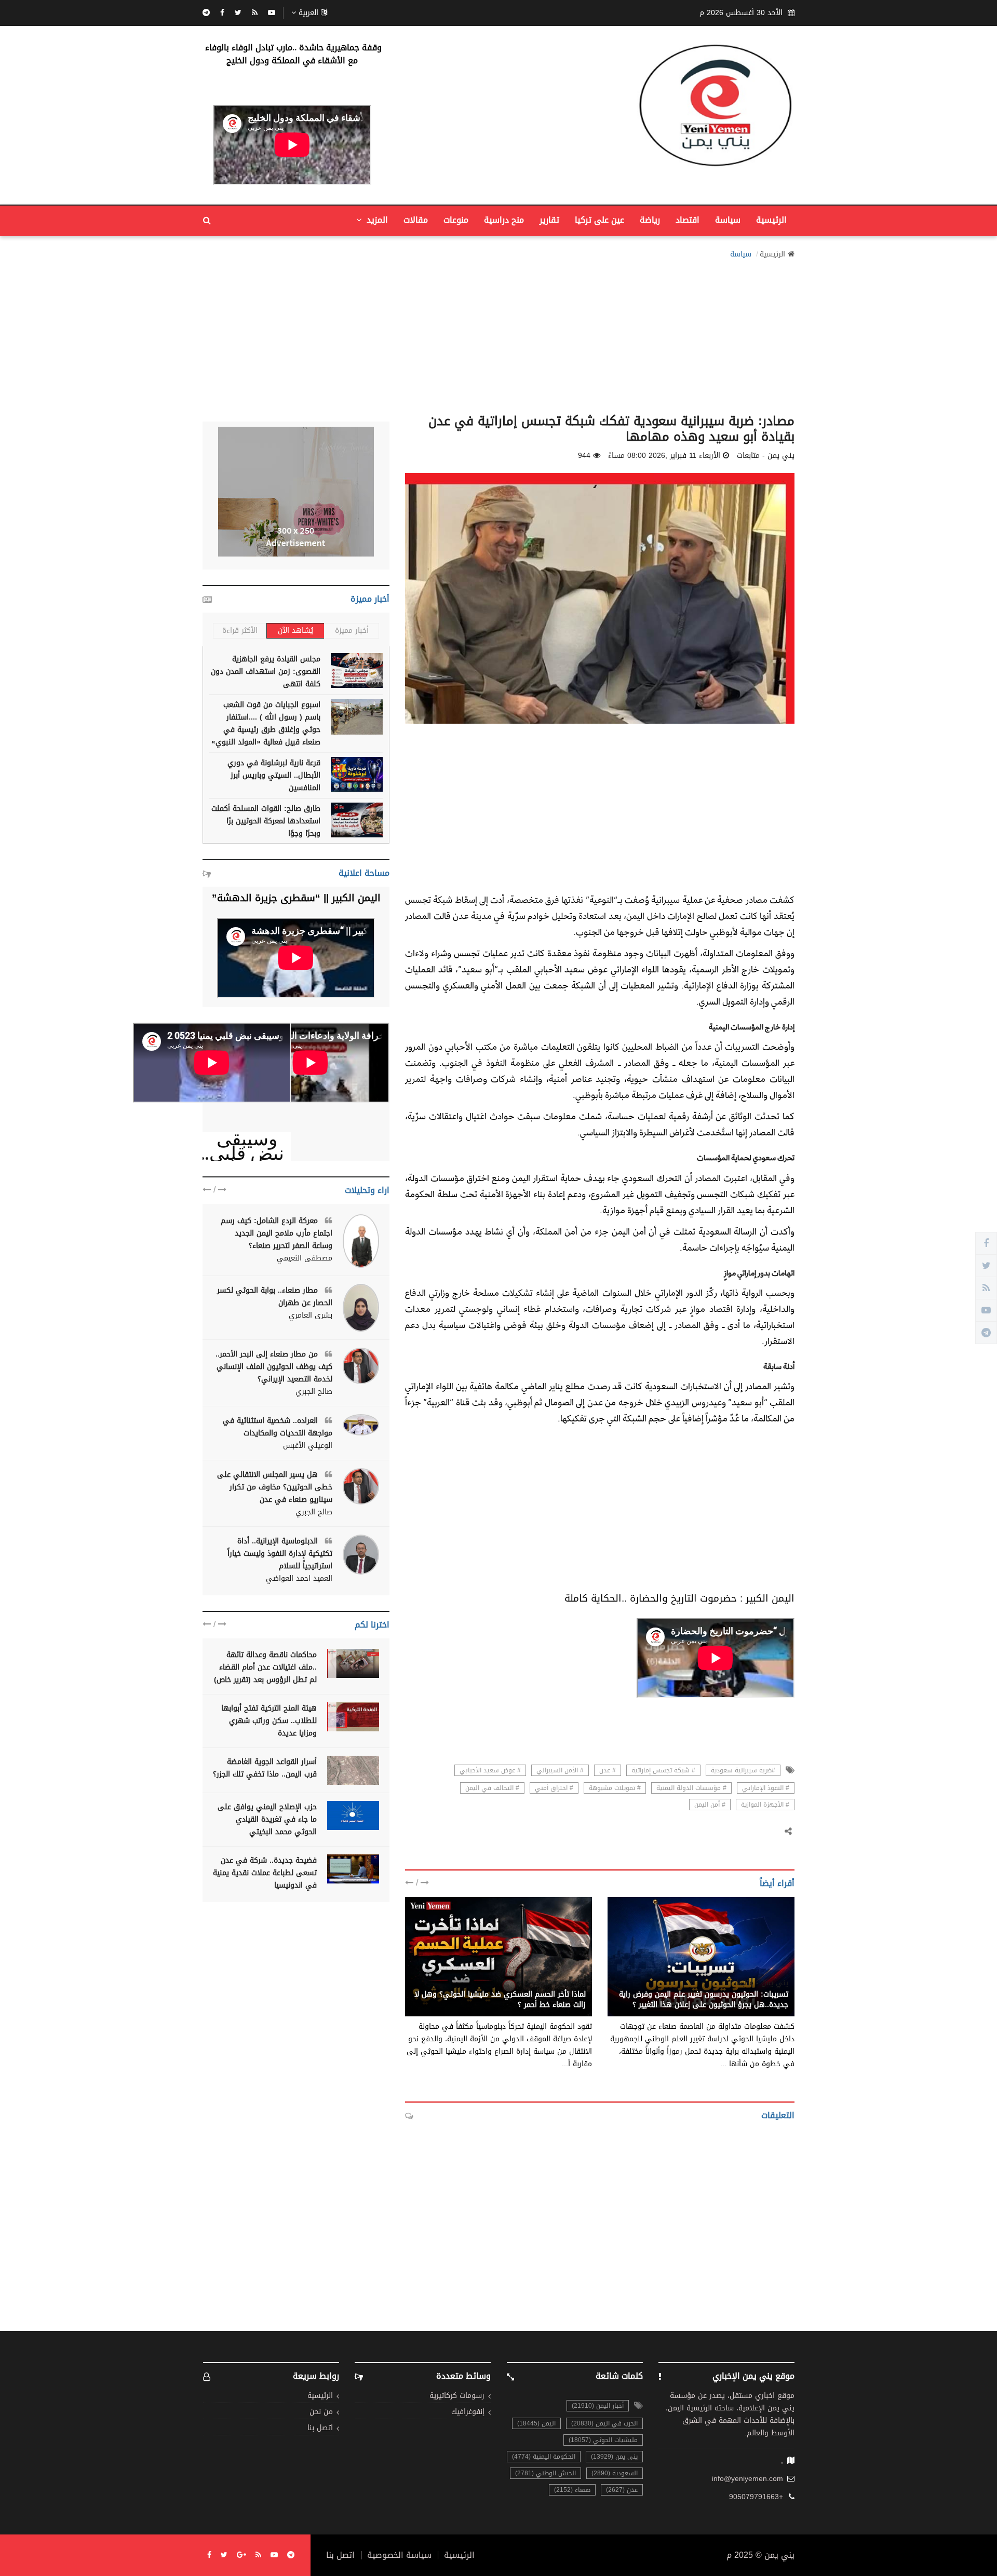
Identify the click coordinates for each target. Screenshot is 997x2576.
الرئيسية (771, 220)
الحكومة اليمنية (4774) (544, 2457)
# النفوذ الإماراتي (766, 1788)
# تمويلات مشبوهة (615, 1788)
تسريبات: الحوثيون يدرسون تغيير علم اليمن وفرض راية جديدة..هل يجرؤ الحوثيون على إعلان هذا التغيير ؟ (704, 1999)
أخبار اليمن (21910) (598, 2406)
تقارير (549, 220)
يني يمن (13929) (614, 2457)
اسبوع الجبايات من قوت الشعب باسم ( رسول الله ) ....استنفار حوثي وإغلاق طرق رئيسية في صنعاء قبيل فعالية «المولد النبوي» (266, 723)
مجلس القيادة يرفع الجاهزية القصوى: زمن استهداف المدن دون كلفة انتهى (266, 672)
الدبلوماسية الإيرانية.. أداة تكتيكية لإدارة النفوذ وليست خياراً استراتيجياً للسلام (280, 1554)
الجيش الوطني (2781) (545, 2473)
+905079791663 (756, 2497)
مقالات (416, 220)
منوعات (456, 220)
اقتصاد (688, 220)
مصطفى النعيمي (305, 1258)
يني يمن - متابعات (759, 1983)
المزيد (376, 220)
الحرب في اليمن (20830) (604, 2423)
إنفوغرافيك (468, 2412)
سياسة (728, 220)
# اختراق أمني (554, 1788)
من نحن (321, 2412)
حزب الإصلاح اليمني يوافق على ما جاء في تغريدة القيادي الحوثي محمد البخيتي (267, 1819)
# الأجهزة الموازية (765, 1805)
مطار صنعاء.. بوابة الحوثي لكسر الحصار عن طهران (275, 1297)
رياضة (650, 220)
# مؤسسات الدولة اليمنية (691, 1788)
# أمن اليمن (710, 1805)
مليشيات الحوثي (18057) (603, 2440)
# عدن (608, 1770)
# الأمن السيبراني (560, 1770)
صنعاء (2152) (572, 2490)
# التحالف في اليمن (492, 1788)
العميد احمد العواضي (299, 1579)
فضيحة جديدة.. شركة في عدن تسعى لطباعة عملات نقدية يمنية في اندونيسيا (265, 1873)
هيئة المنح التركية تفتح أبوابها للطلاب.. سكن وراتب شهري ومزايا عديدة (269, 1721)
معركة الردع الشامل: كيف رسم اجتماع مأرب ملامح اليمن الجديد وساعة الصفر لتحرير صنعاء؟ (277, 1233)
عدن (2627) (622, 2490)
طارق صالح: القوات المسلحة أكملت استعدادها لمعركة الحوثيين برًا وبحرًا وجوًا (266, 821)
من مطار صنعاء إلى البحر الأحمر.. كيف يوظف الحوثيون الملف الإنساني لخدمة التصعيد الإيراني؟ (274, 1367)
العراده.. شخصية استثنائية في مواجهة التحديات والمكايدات (278, 1427)
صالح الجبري (314, 1392)
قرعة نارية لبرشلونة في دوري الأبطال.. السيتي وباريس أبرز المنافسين (274, 775)
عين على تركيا (599, 220)
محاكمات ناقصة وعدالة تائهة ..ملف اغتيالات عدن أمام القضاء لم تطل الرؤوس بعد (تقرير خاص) (265, 1667)
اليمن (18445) (536, 2423)
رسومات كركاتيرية (457, 2396)
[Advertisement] (498, 333)
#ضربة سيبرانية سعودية (743, 1770)
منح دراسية (504, 220)
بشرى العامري (311, 1316)
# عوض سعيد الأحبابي (490, 1770)
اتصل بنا (320, 2428)
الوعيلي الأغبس (308, 1446)
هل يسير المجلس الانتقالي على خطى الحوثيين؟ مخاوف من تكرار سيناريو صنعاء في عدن (275, 1487)
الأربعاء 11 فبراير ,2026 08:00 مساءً (664, 456)
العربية (308, 13)
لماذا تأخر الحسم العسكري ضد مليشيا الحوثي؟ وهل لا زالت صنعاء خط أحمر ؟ (500, 1999)
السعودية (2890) (615, 2473)
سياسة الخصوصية (399, 2555)
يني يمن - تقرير (561, 1983)
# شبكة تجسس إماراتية (663, 1770)
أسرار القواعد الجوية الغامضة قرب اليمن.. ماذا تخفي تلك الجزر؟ (265, 1768)
